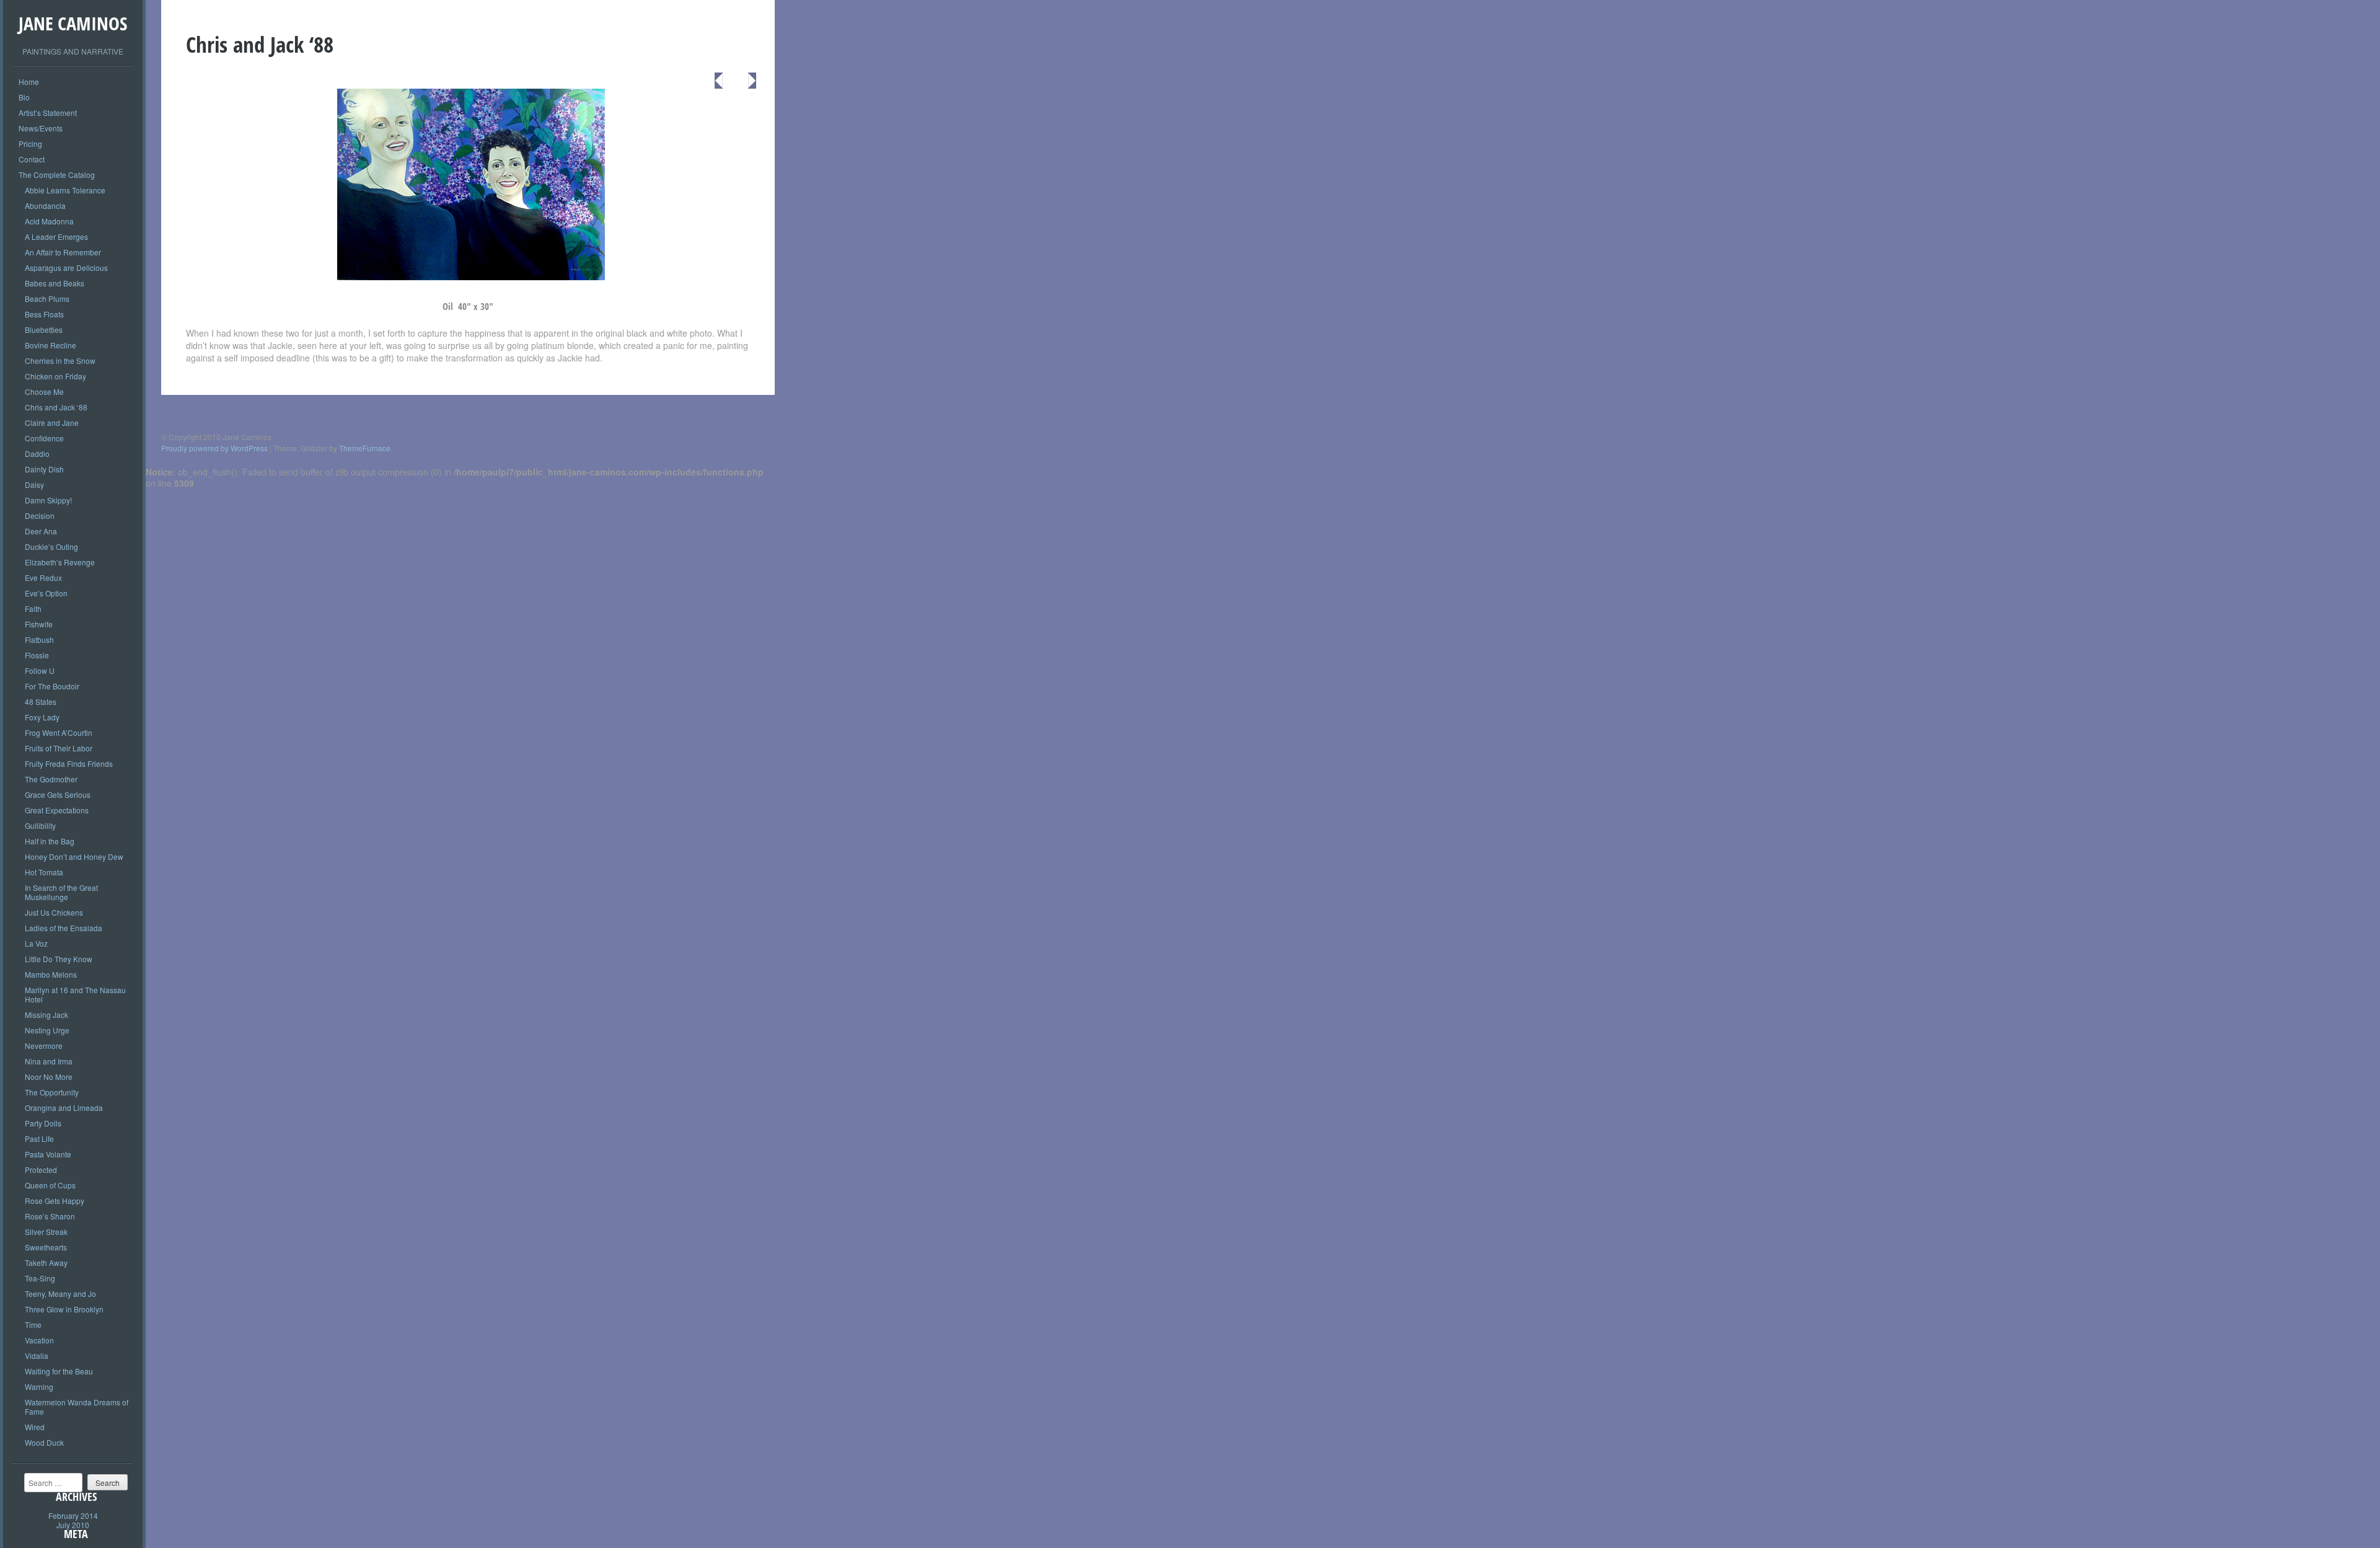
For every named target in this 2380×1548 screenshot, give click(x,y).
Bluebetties (44, 330)
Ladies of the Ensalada (64, 928)
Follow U (40, 670)
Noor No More (49, 1077)
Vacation (39, 1340)
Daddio (37, 453)
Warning (39, 1387)
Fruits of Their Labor (59, 748)
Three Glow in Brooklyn (64, 1309)
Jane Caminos (73, 23)
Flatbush (39, 639)
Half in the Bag (50, 841)
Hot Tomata (44, 872)
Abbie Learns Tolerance (65, 190)
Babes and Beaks (55, 283)
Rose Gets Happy (55, 1201)
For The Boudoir (52, 686)
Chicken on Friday (55, 376)
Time (33, 1325)
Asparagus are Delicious (66, 268)
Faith (33, 608)
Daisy (34, 484)
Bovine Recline (51, 345)
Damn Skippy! (48, 500)
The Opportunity (52, 1092)
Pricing (30, 144)
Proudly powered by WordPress (214, 448)
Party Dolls (43, 1123)
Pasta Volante (48, 1154)
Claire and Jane (52, 422)
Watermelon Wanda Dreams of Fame (77, 1407)
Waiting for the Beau (59, 1371)
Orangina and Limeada (64, 1108)
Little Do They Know (59, 959)
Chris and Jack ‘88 (56, 407)
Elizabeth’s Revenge (60, 562)
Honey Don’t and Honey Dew (74, 856)
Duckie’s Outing (51, 546)
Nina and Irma (49, 1061)
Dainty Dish (44, 469)
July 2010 (73, 1525)
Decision (40, 515)
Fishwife (39, 624)
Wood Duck (44, 1442)
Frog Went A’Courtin (59, 732)
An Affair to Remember (63, 252)
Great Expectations (57, 810)
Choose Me (44, 391)
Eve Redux (43, 577)
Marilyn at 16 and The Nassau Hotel (75, 994)
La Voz (36, 943)
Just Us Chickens (54, 912)
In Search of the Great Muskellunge (61, 892)
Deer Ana (41, 531)
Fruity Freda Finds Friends (69, 763)
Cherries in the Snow (60, 360)
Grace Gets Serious (58, 794)
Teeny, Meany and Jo (60, 1294)
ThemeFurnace (365, 448)
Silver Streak (46, 1232)
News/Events (41, 128)
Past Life (39, 1139)
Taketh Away (46, 1263)
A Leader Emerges (56, 237)
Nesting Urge (47, 1030)
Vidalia (37, 1356)
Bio (24, 97)
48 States (41, 701)
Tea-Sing (40, 1278)
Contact (32, 159)
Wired (35, 1427)
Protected (41, 1170)
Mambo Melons (51, 974)
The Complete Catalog (57, 175)
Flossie (37, 655)
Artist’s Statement (48, 113)
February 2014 (73, 1515)
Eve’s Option (46, 593)
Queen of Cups (50, 1185)
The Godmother (51, 779)
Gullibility (40, 825)
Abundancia (45, 206)
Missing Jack (46, 1015)
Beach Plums (47, 299)
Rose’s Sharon (50, 1216)
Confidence (44, 438)
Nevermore (44, 1046)
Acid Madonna (49, 221)
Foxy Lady (42, 717)
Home (29, 82)
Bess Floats (44, 314)
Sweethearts (46, 1247)
